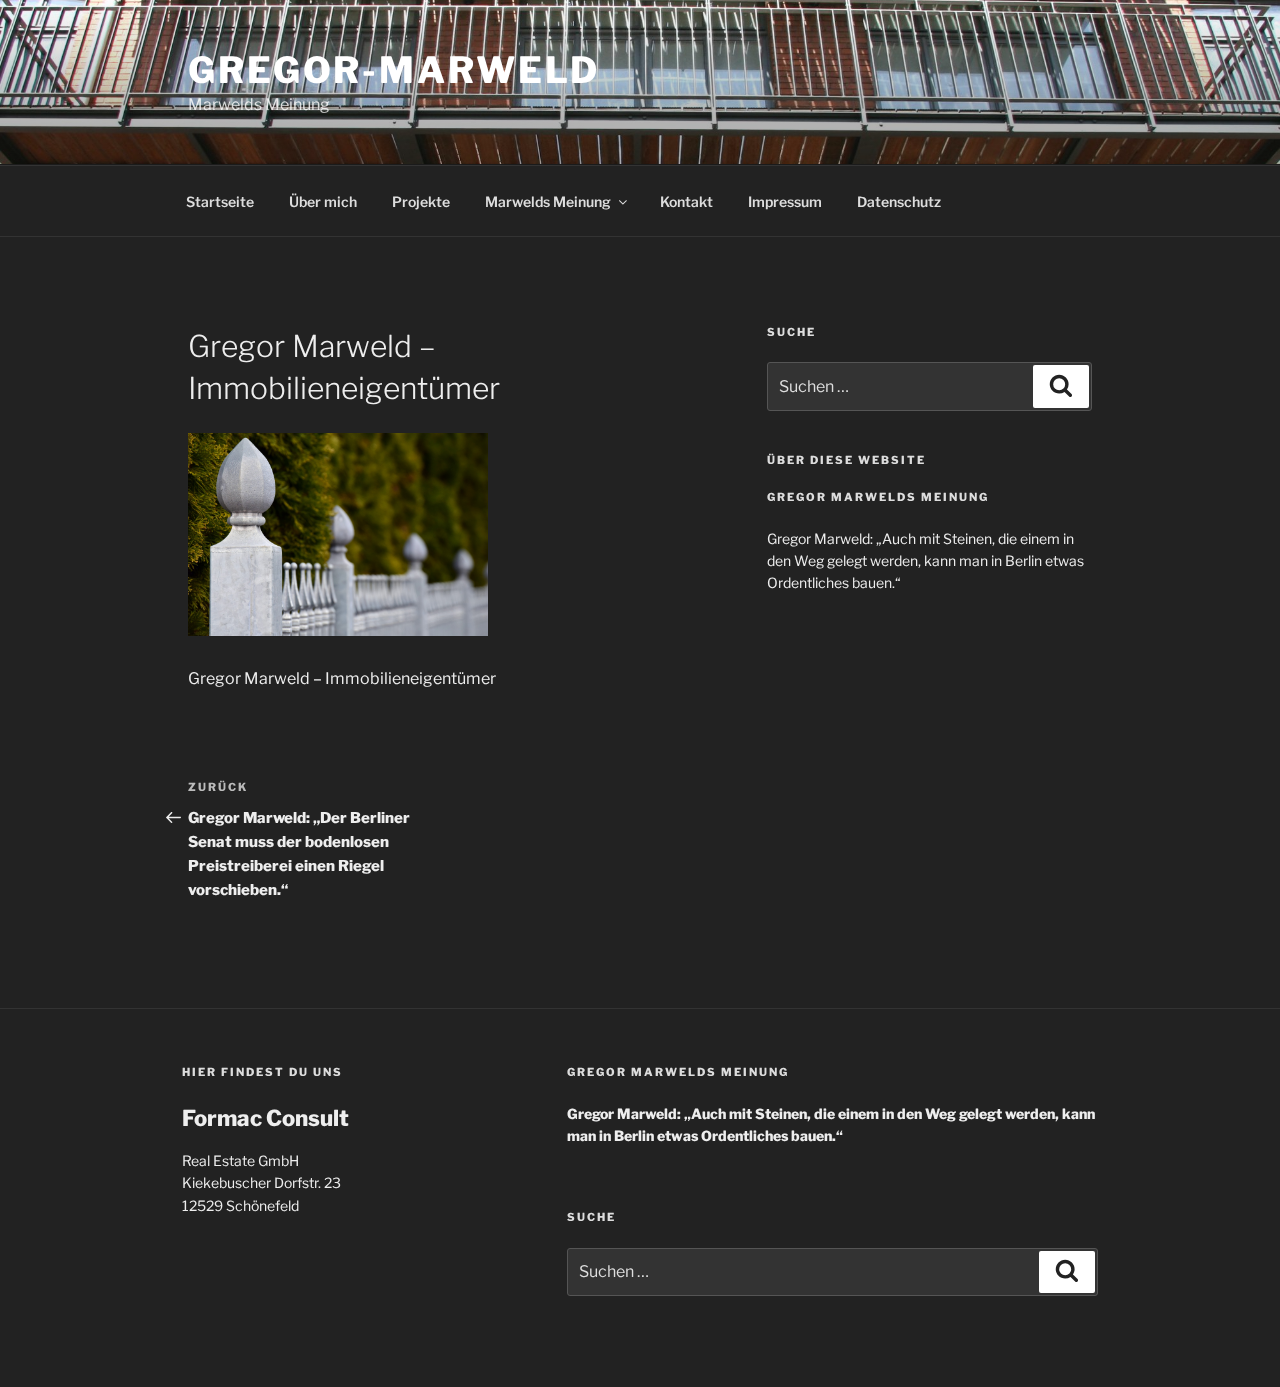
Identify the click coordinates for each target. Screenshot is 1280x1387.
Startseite (220, 201)
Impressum (785, 201)
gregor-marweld (394, 70)
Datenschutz (899, 201)
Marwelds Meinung (548, 201)
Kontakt (686, 201)
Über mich (323, 201)
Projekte (421, 201)
